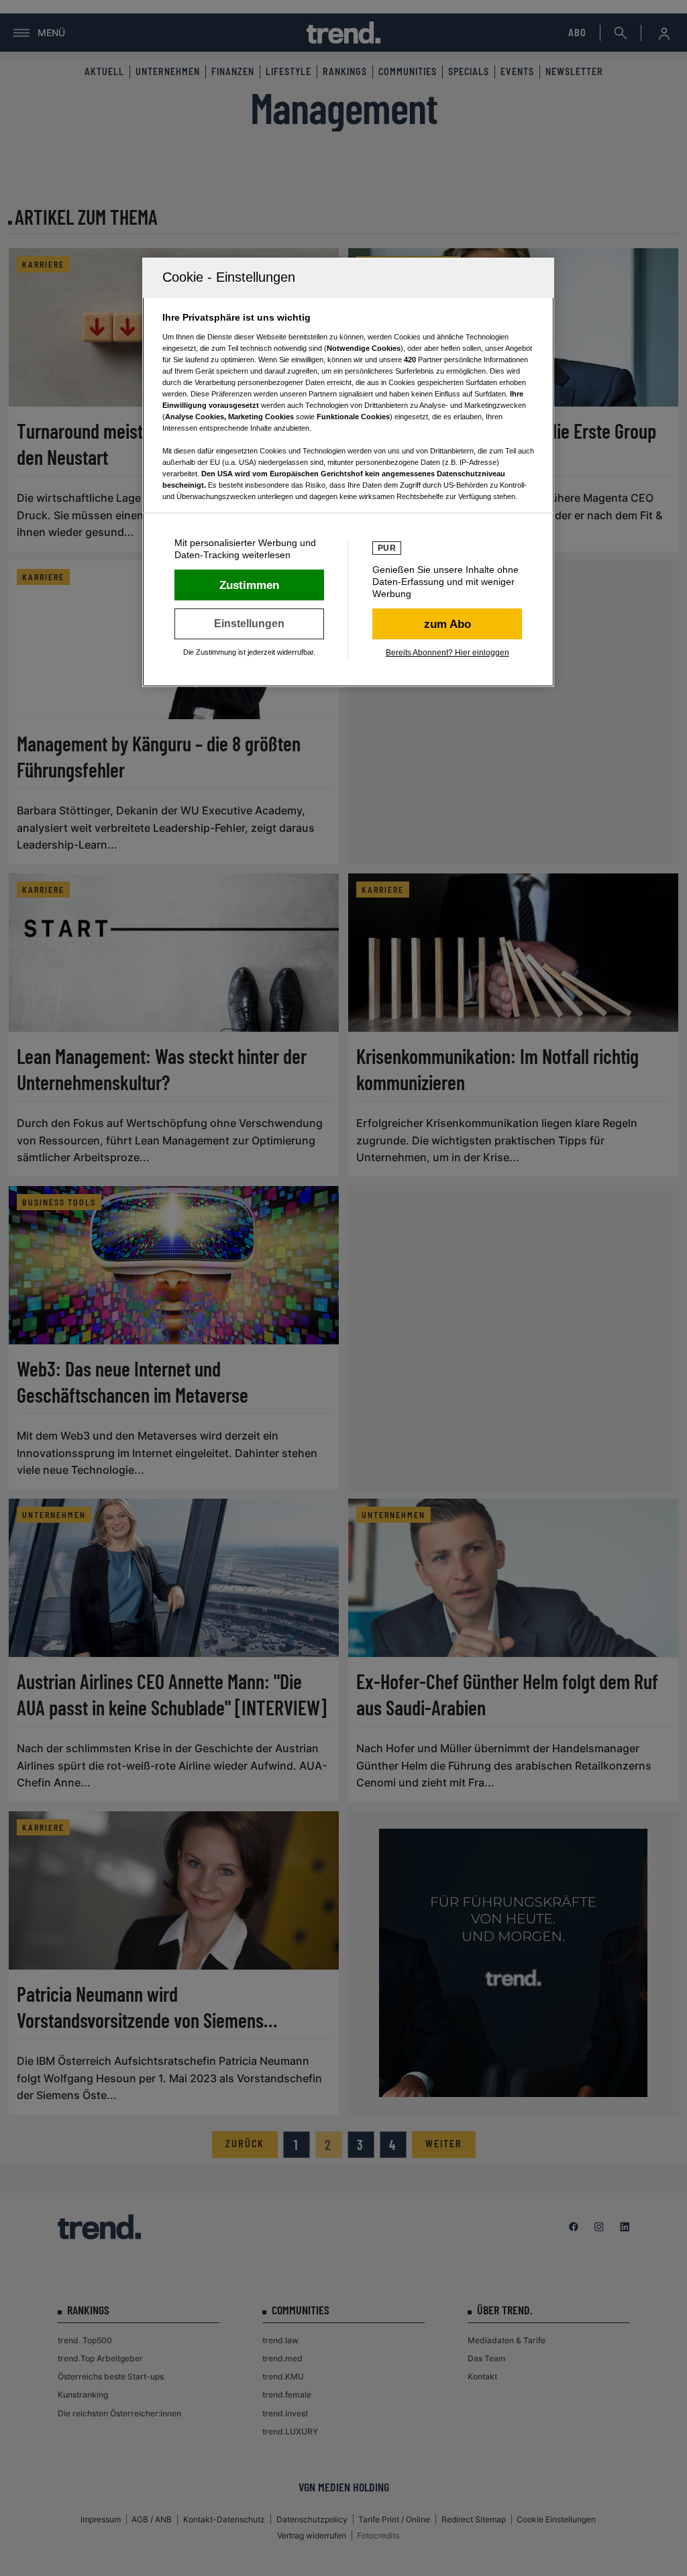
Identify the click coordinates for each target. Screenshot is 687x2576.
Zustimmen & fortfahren (249, 585)
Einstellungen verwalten (249, 624)
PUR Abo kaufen (447, 624)
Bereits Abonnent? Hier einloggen (447, 653)
